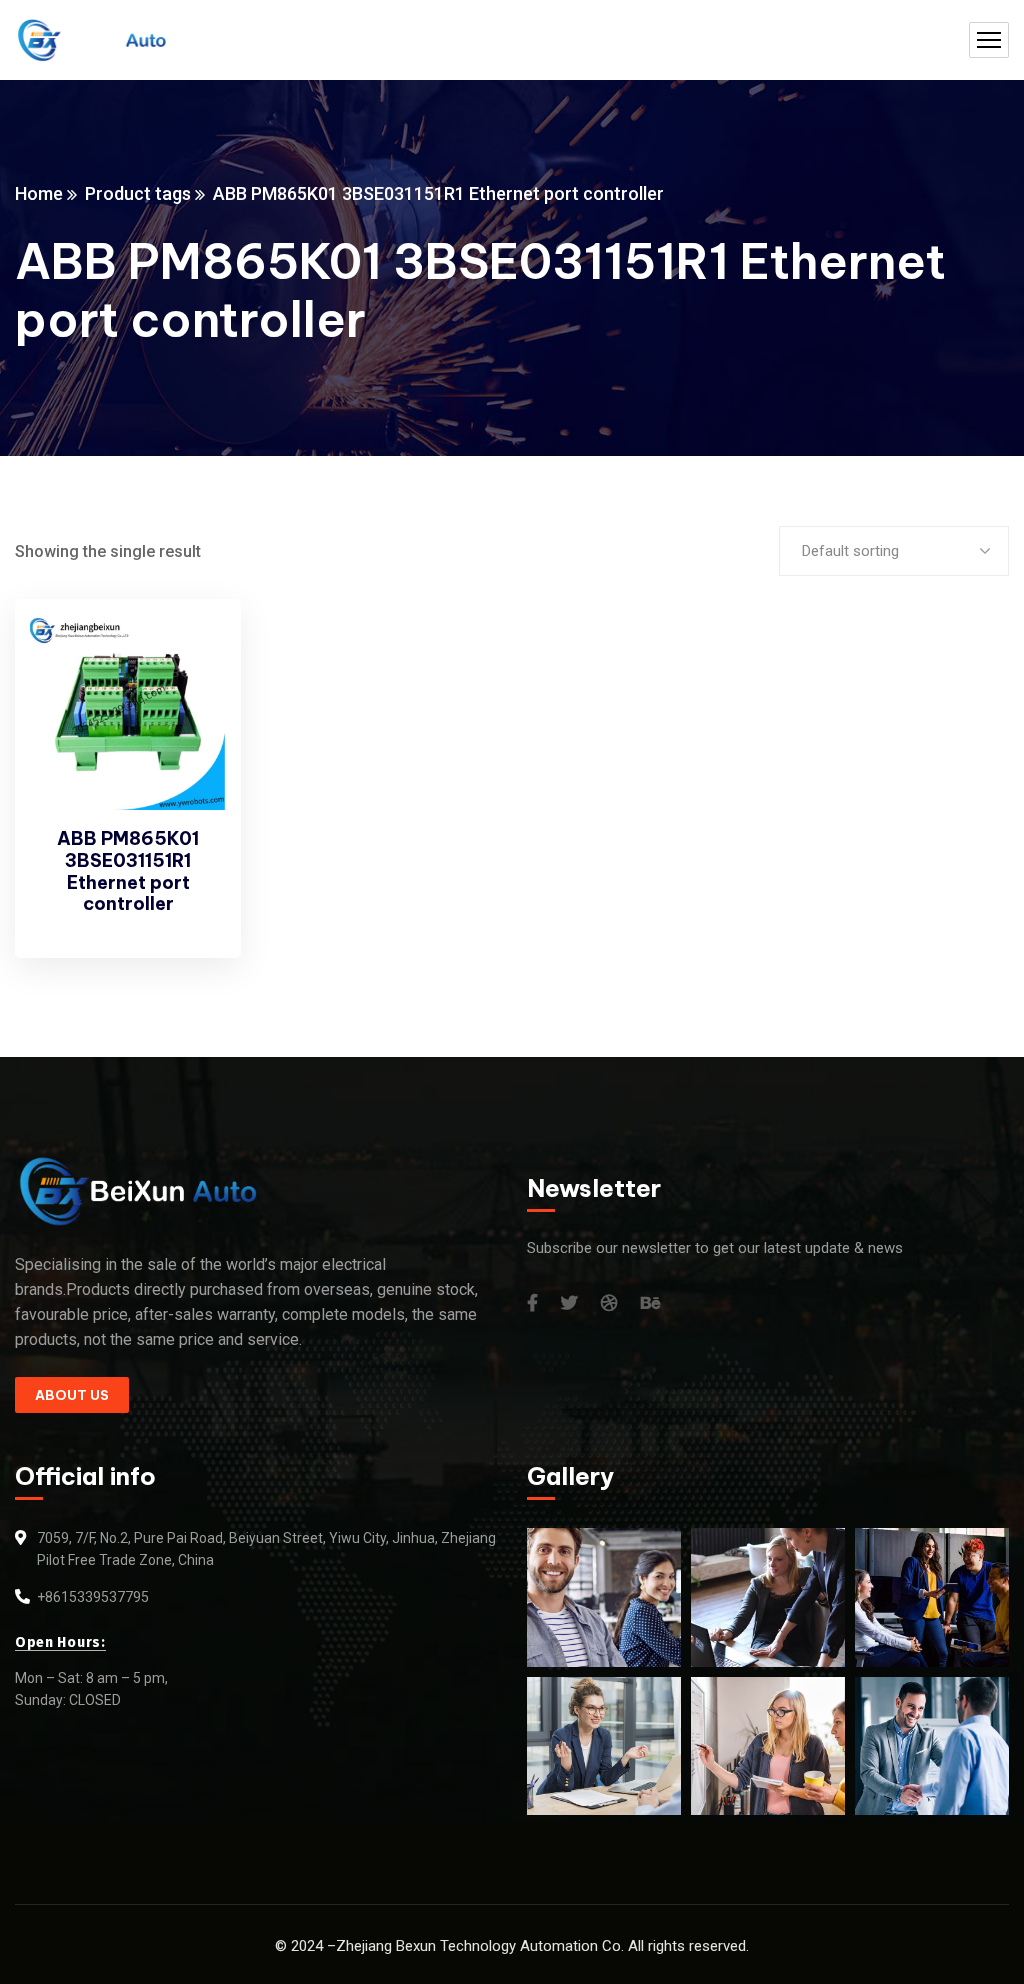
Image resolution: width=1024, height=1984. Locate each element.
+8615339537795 (93, 1597)
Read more (192, 653)
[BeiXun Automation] (90, 40)
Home (39, 193)
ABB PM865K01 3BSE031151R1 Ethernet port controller (128, 871)
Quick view (192, 699)
